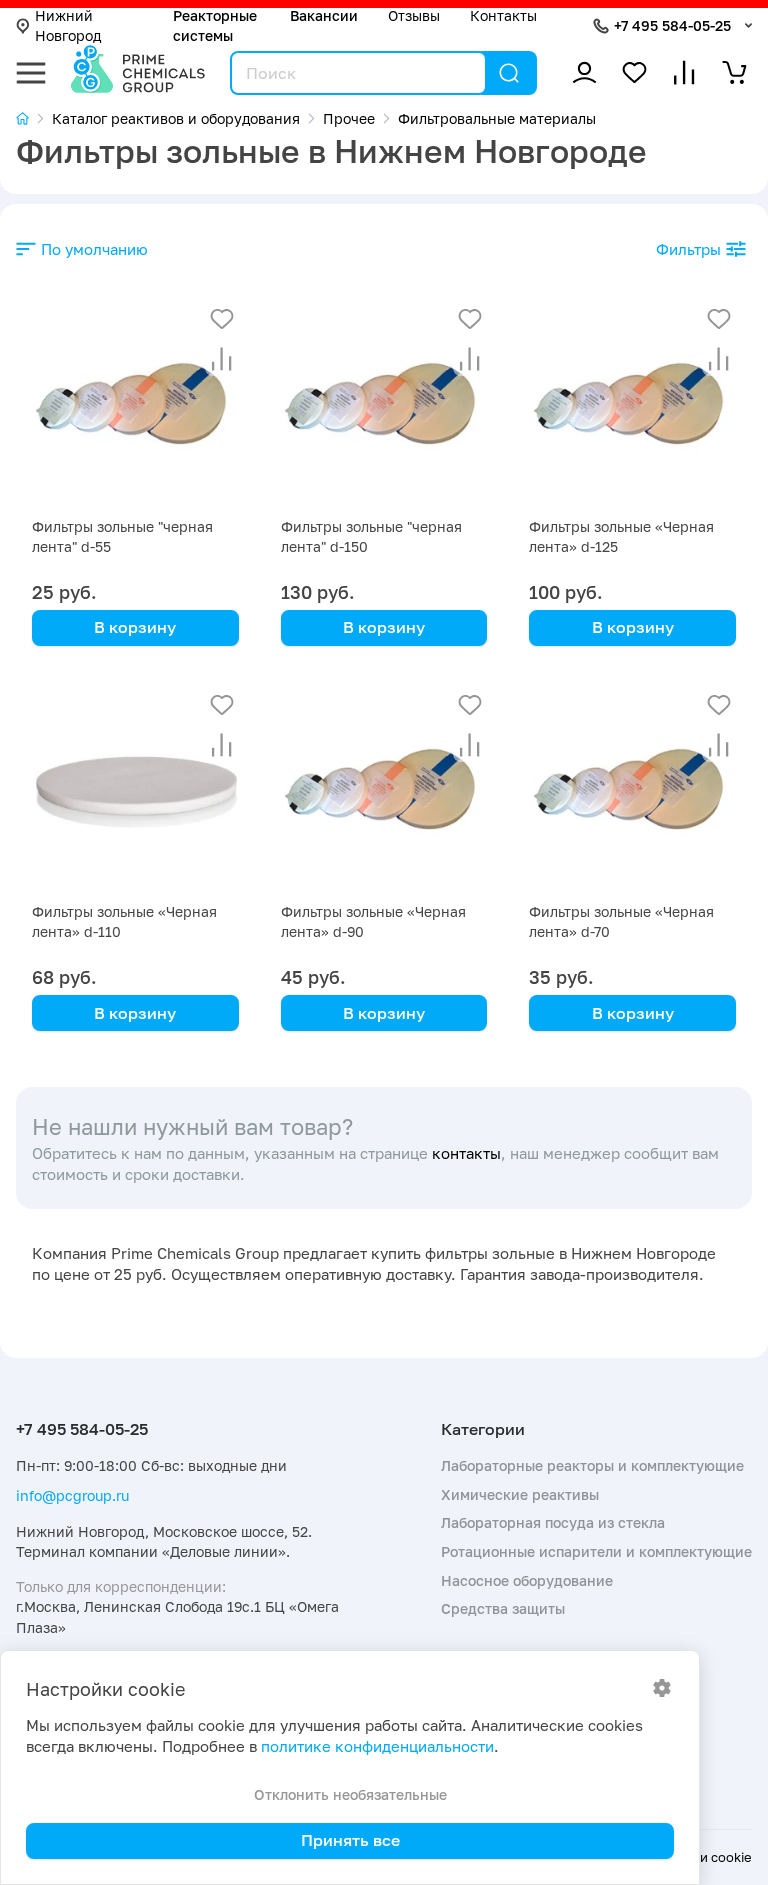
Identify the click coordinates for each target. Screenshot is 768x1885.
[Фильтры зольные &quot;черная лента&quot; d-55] (135, 405)
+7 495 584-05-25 (672, 25)
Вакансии (324, 15)
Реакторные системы (215, 25)
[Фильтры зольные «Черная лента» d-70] (632, 791)
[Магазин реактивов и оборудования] (34, 118)
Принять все (350, 1840)
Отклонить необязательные (350, 1794)
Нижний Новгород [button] (68, 25)
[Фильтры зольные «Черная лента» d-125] (632, 405)
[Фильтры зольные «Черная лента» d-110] (135, 791)
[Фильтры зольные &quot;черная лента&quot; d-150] (384, 405)
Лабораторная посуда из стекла (553, 1522)
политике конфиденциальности (377, 1746)
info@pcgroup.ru (72, 1495)
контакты (466, 1153)
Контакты (503, 15)
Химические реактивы (520, 1494)
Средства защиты (503, 1608)
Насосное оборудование (527, 1580)
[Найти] (509, 73)
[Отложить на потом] (222, 319)
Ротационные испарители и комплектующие (596, 1551)
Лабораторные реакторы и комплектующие (592, 1465)
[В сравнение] (222, 359)
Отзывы (414, 15)
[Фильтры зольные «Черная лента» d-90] (384, 791)
